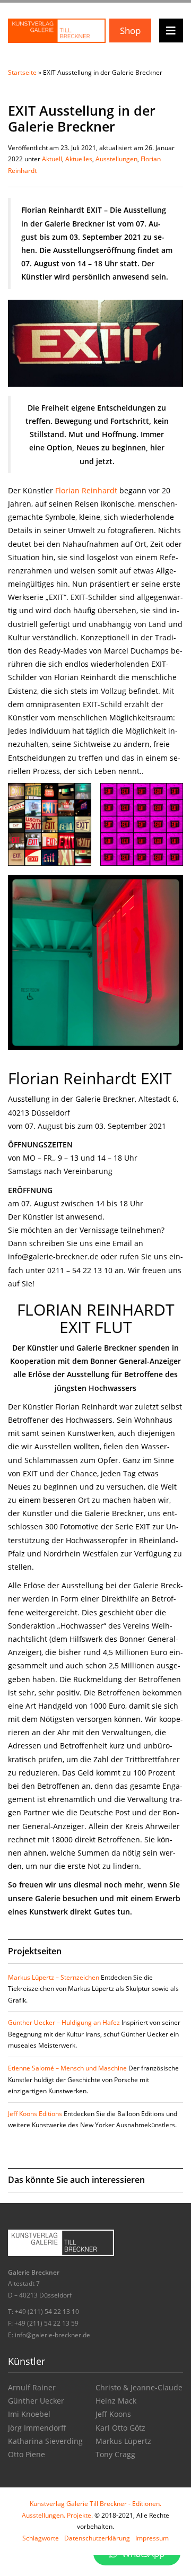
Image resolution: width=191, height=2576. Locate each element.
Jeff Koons (113, 2414)
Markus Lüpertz (123, 2441)
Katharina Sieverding (45, 2441)
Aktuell (52, 159)
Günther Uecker (36, 2401)
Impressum (152, 2538)
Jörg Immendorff (37, 2428)
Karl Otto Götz (120, 2428)
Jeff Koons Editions (35, 2114)
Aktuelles (79, 159)
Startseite (22, 72)
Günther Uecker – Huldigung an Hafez (64, 2022)
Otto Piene (27, 2454)
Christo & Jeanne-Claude (139, 2387)
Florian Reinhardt (86, 490)
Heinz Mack (116, 2401)
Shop (130, 31)
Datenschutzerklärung (97, 2538)
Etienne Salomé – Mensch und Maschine (67, 2068)
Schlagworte (41, 2538)
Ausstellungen (116, 159)
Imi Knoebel (29, 2414)
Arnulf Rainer (32, 2387)
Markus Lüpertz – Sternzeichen (54, 1977)
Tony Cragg (115, 2454)
